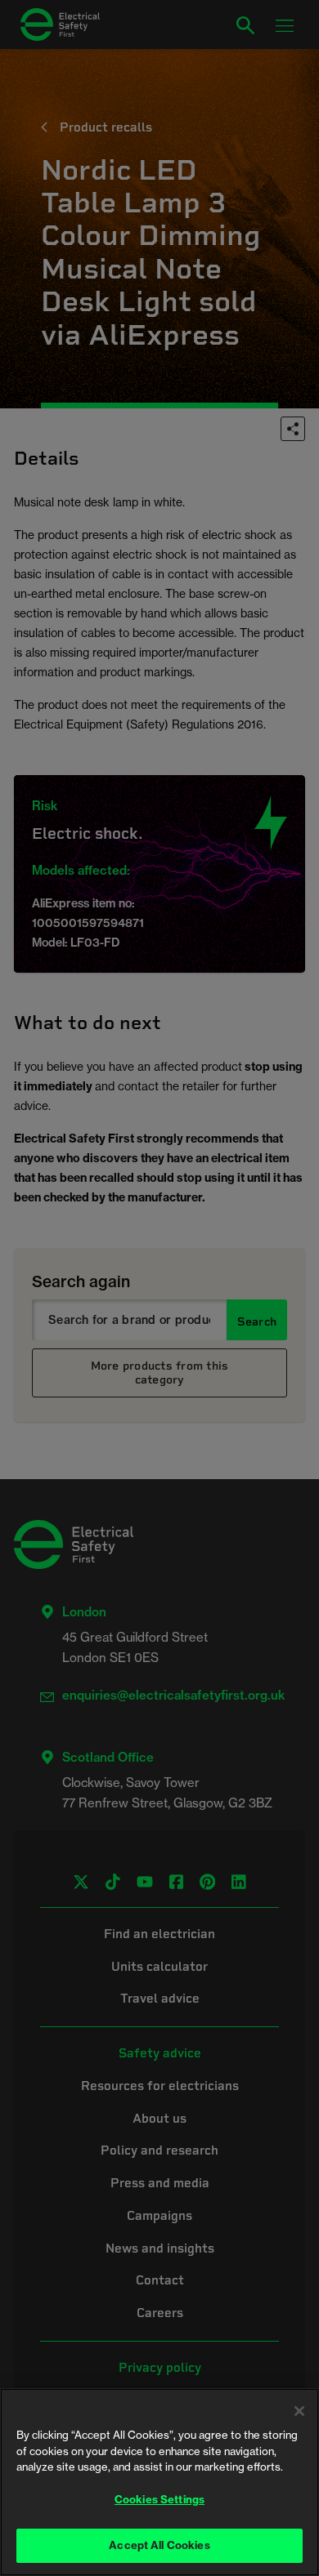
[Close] (299, 2411)
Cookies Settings (159, 2499)
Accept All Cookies (159, 2545)
